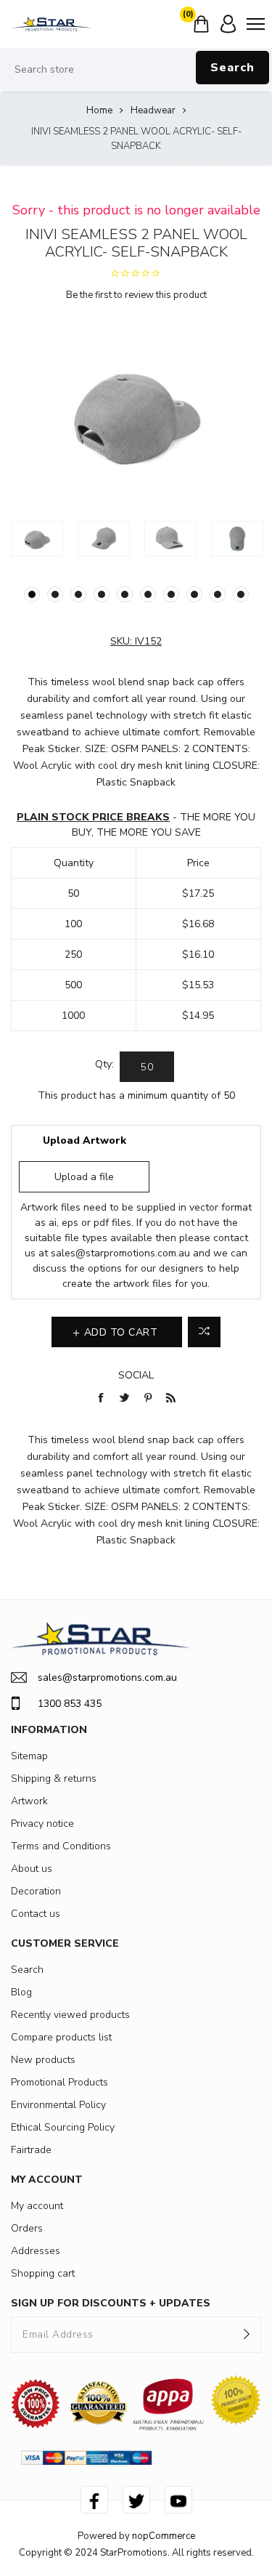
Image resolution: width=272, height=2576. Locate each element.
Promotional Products (59, 2082)
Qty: (104, 1064)
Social (136, 1375)
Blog (21, 1992)
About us (32, 1869)
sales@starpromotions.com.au (120, 1253)
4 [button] (102, 594)
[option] (37, 538)
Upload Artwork (85, 1140)
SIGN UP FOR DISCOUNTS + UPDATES (111, 2303)
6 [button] (148, 594)
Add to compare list (204, 1332)
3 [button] (78, 594)
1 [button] (32, 594)
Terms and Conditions (61, 1846)
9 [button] (218, 594)
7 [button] (171, 594)
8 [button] (194, 594)
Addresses (36, 2251)
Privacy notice (42, 1824)
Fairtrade (31, 2150)
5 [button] (125, 594)
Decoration (36, 1891)
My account (37, 2206)
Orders (27, 2228)
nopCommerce (164, 2536)
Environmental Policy (58, 2105)
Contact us (36, 1914)
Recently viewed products (70, 2015)
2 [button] (55, 594)
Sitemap (29, 1756)
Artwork (29, 1801)
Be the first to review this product (136, 295)
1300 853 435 (70, 1704)
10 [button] (241, 594)
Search (232, 68)
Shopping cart (43, 2273)
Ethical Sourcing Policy (63, 2127)
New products (43, 2060)
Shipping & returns (54, 1778)
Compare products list (61, 2037)
